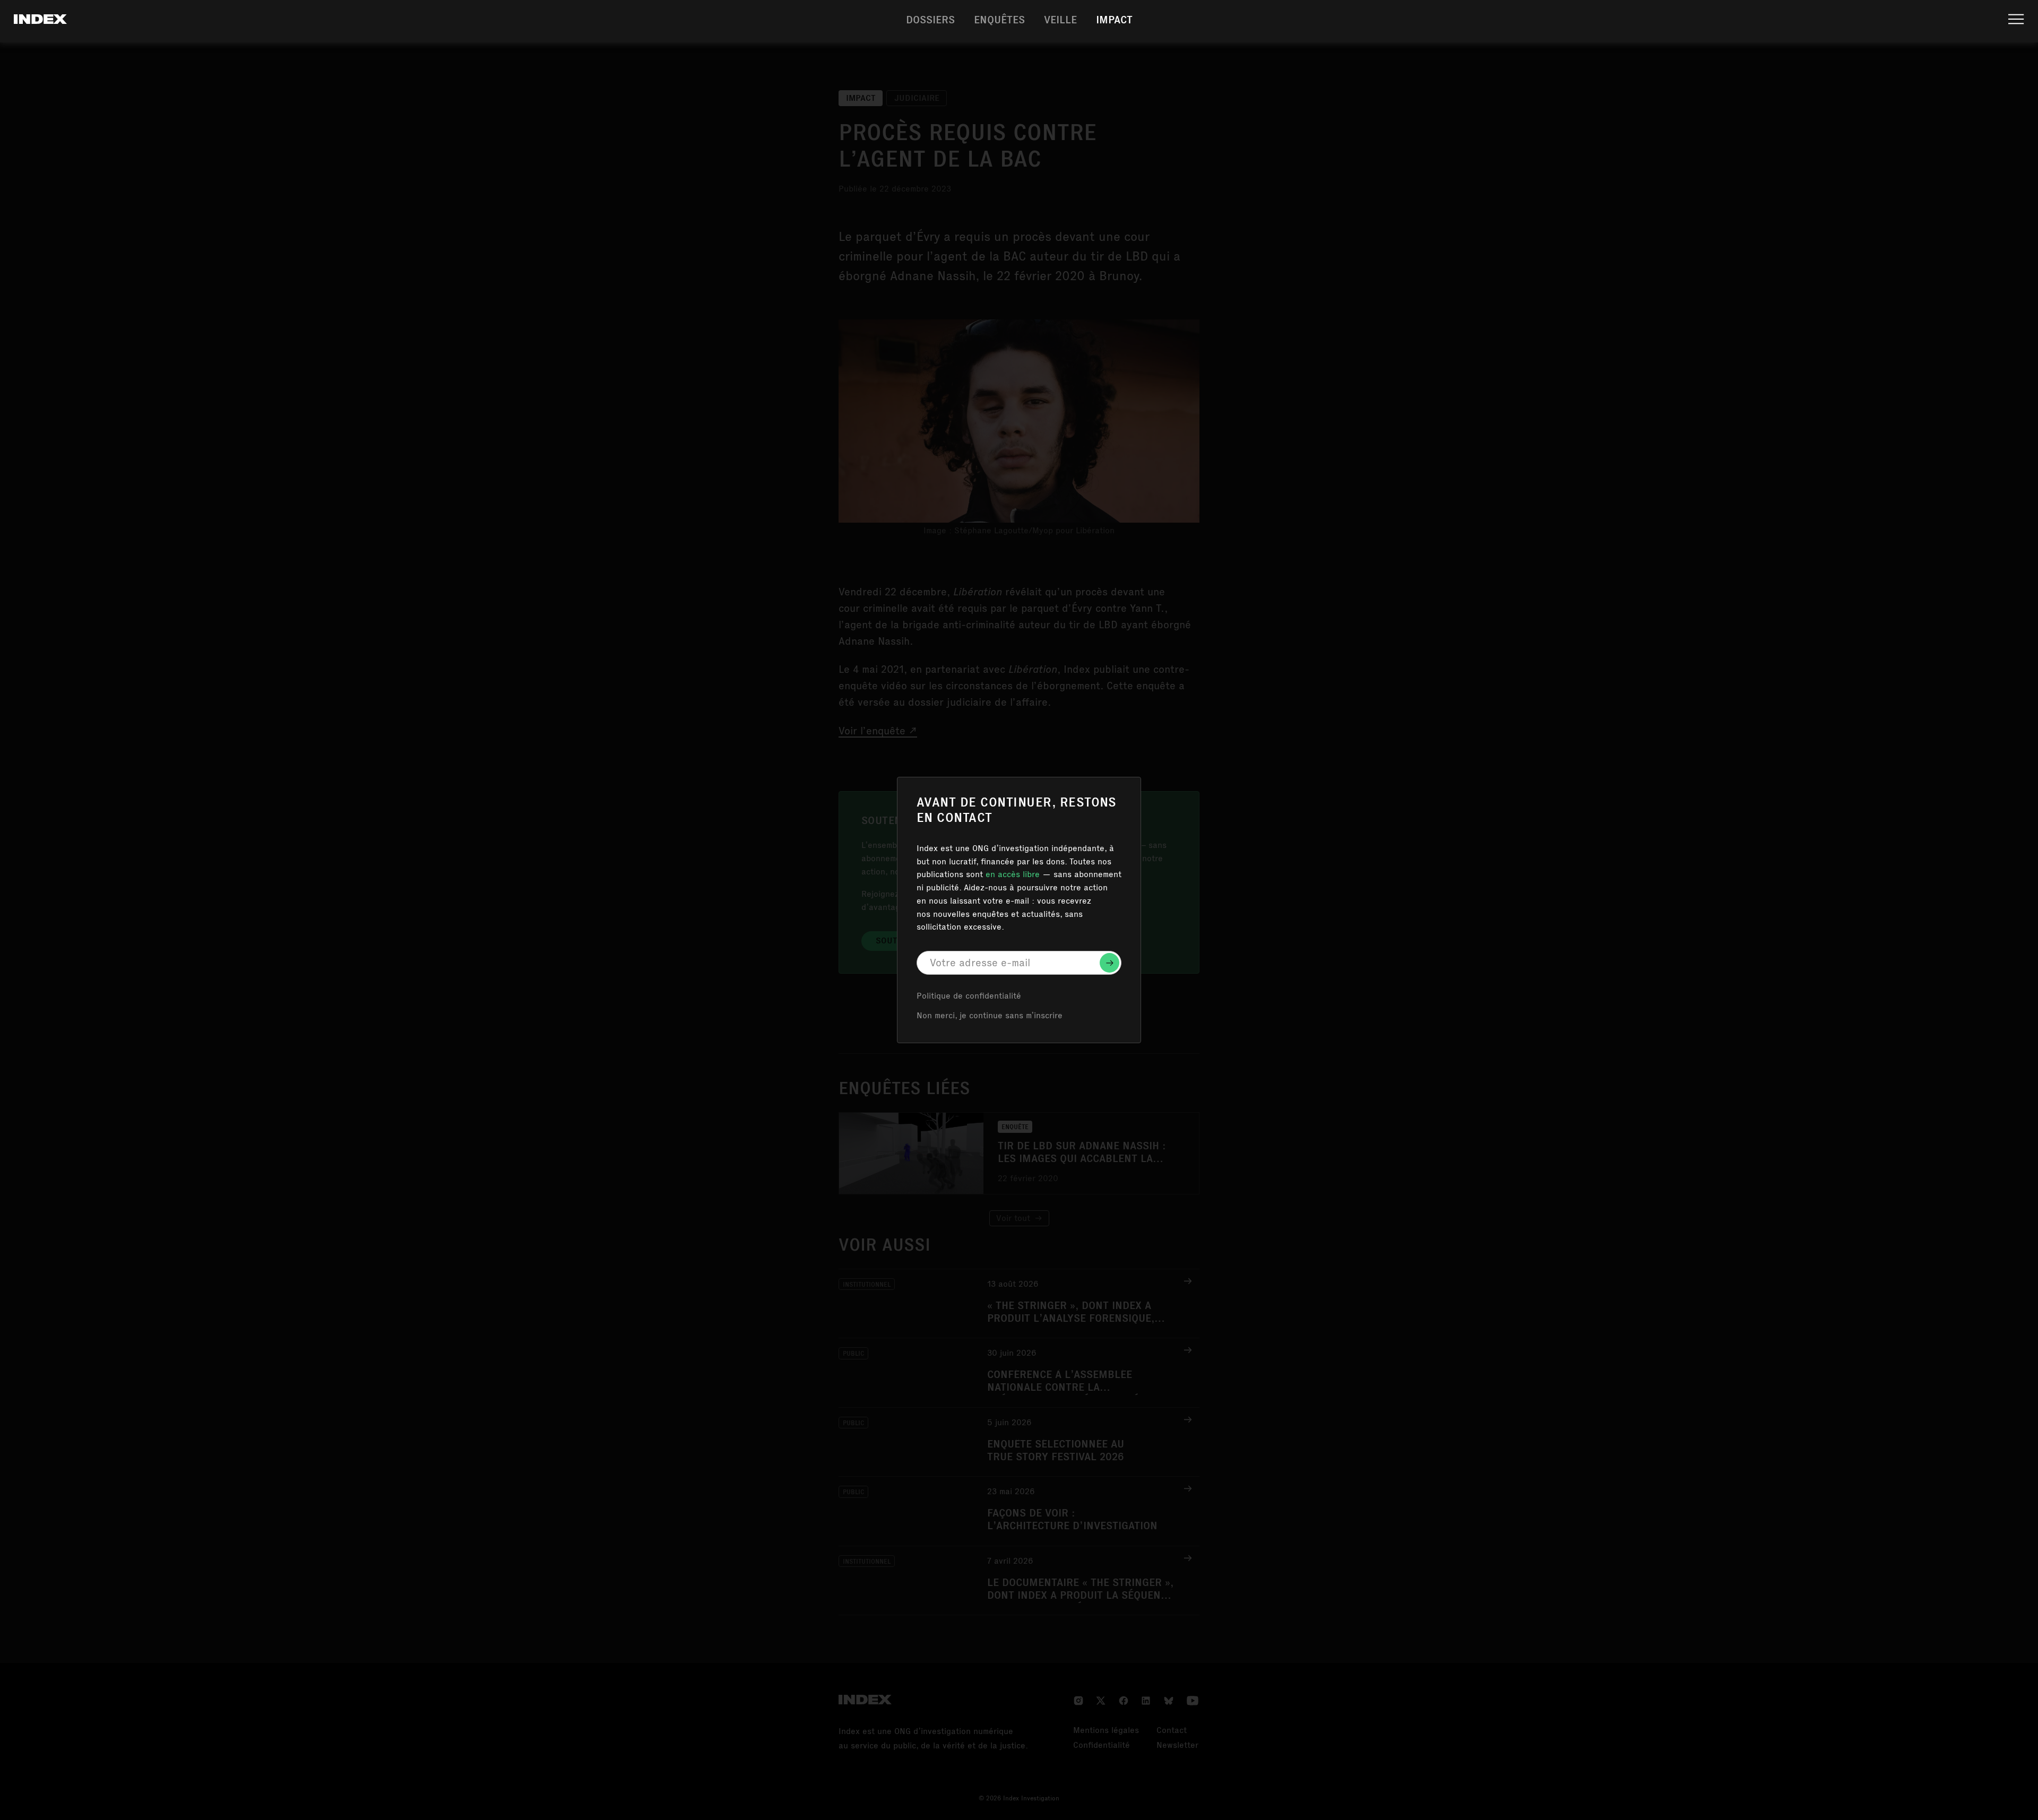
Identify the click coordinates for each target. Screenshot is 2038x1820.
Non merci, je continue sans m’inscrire (990, 1017)
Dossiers (930, 21)
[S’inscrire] (1109, 963)
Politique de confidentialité (969, 997)
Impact (1114, 21)
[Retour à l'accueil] (40, 22)
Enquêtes (999, 21)
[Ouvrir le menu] (2016, 21)
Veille (1060, 21)
